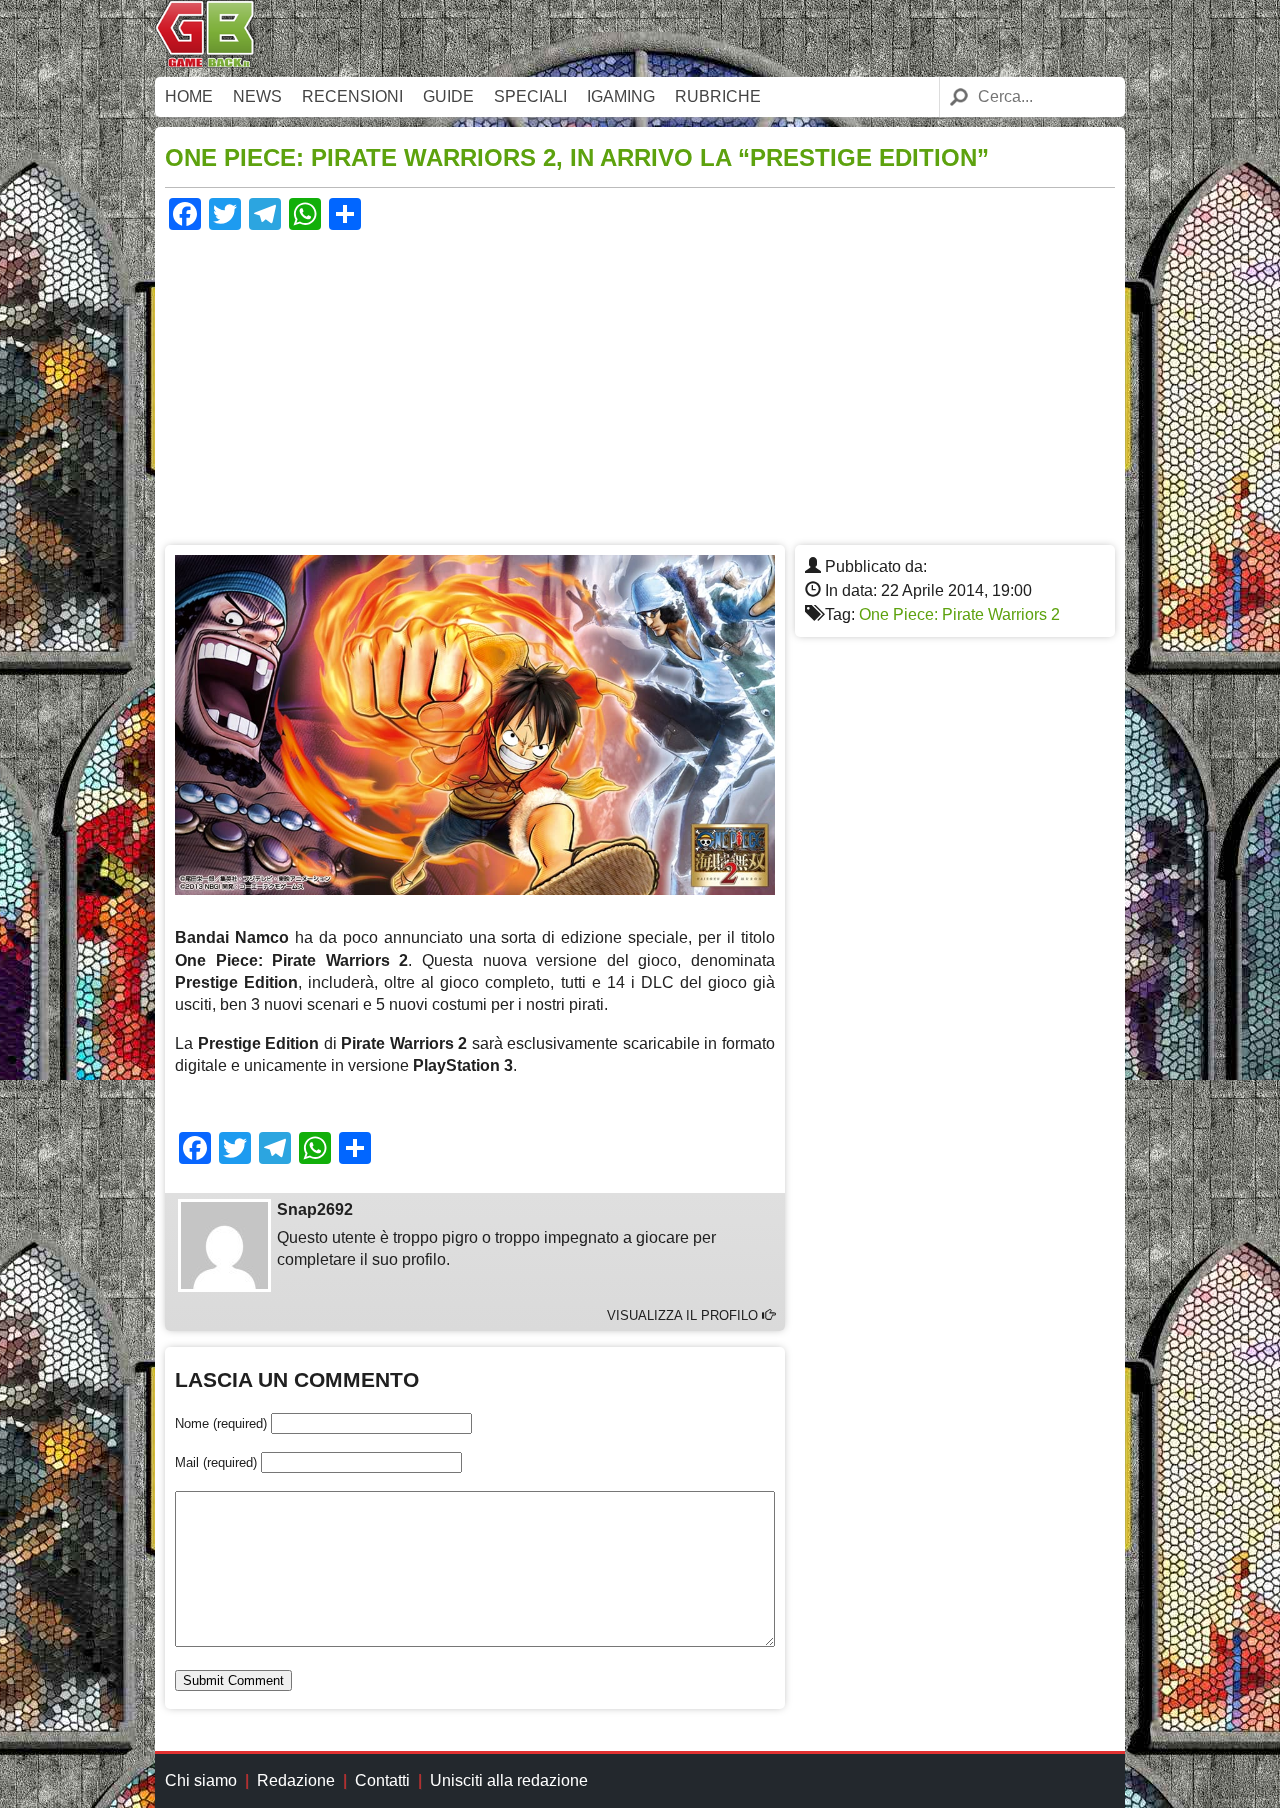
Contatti (382, 1780)
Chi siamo (201, 1780)
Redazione (296, 1780)
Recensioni (352, 96)
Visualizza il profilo (684, 1315)
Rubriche (718, 96)
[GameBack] (205, 62)
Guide (448, 96)
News (257, 96)
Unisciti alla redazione (509, 1780)
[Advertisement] (640, 385)
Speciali (530, 96)
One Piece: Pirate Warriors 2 (959, 614)
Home (189, 96)
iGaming (621, 96)
